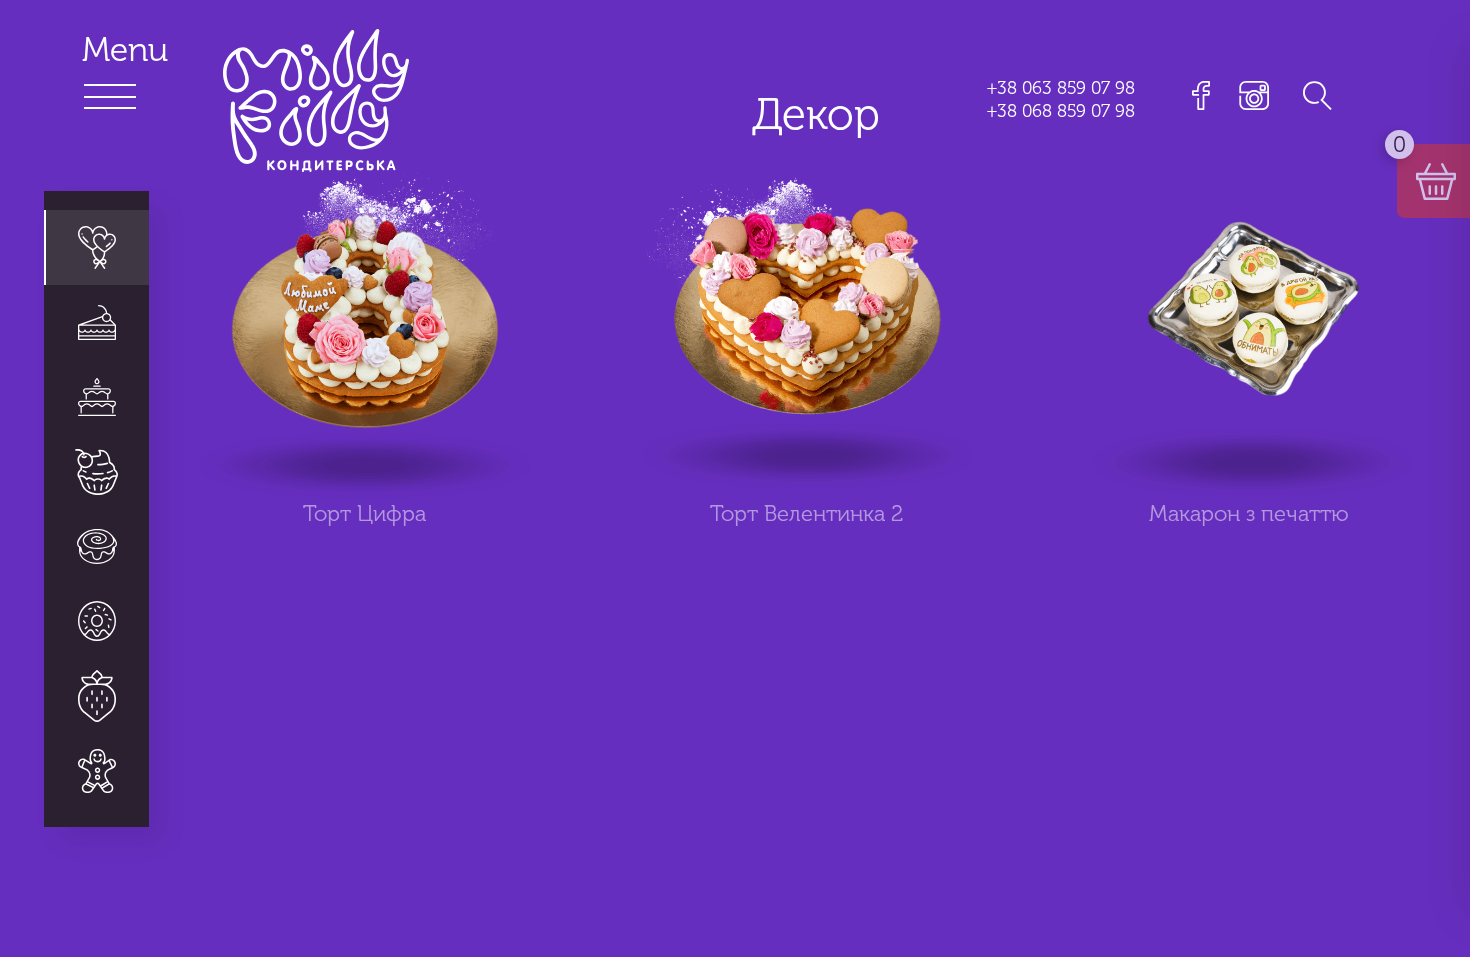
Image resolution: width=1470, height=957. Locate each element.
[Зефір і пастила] (96, 546)
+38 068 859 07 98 (1061, 111)
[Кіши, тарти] (96, 621)
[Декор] (96, 248)
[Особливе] (96, 696)
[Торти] (96, 397)
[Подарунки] (96, 770)
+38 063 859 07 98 (1061, 88)
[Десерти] (96, 472)
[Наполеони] (96, 322)
